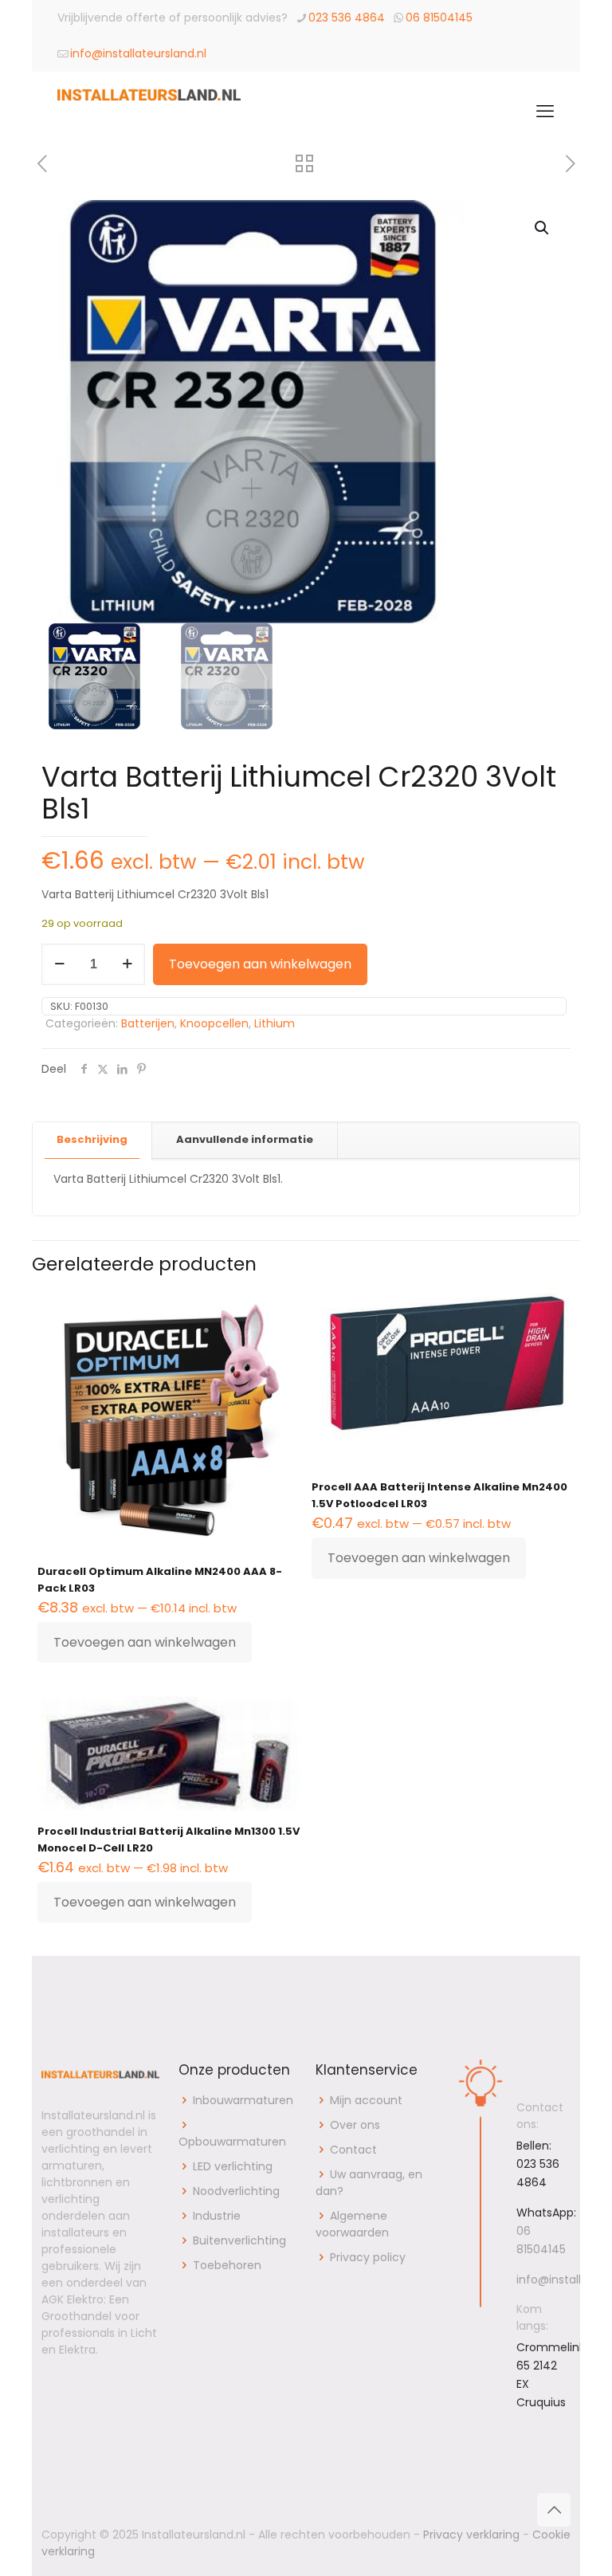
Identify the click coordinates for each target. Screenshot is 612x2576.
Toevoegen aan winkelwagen (260, 964)
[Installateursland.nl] (149, 112)
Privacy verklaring (471, 2535)
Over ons (355, 2125)
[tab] (92, 1140)
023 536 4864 (347, 18)
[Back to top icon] (554, 2510)
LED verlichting (233, 2166)
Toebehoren (227, 2265)
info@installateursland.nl (138, 53)
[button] (543, 228)
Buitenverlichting (239, 2240)
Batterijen (148, 1023)
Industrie (217, 2216)
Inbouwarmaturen (243, 2100)
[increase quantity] (127, 964)
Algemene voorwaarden (352, 2224)
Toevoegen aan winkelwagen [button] (145, 1642)
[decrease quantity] (59, 964)
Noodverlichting (236, 2191)
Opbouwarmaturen (232, 2142)
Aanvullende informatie (245, 1139)
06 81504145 (439, 18)
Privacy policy (368, 2257)
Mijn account (366, 2100)
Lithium (275, 1023)
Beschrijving (92, 1139)
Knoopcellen (214, 1023)
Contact (353, 2150)
